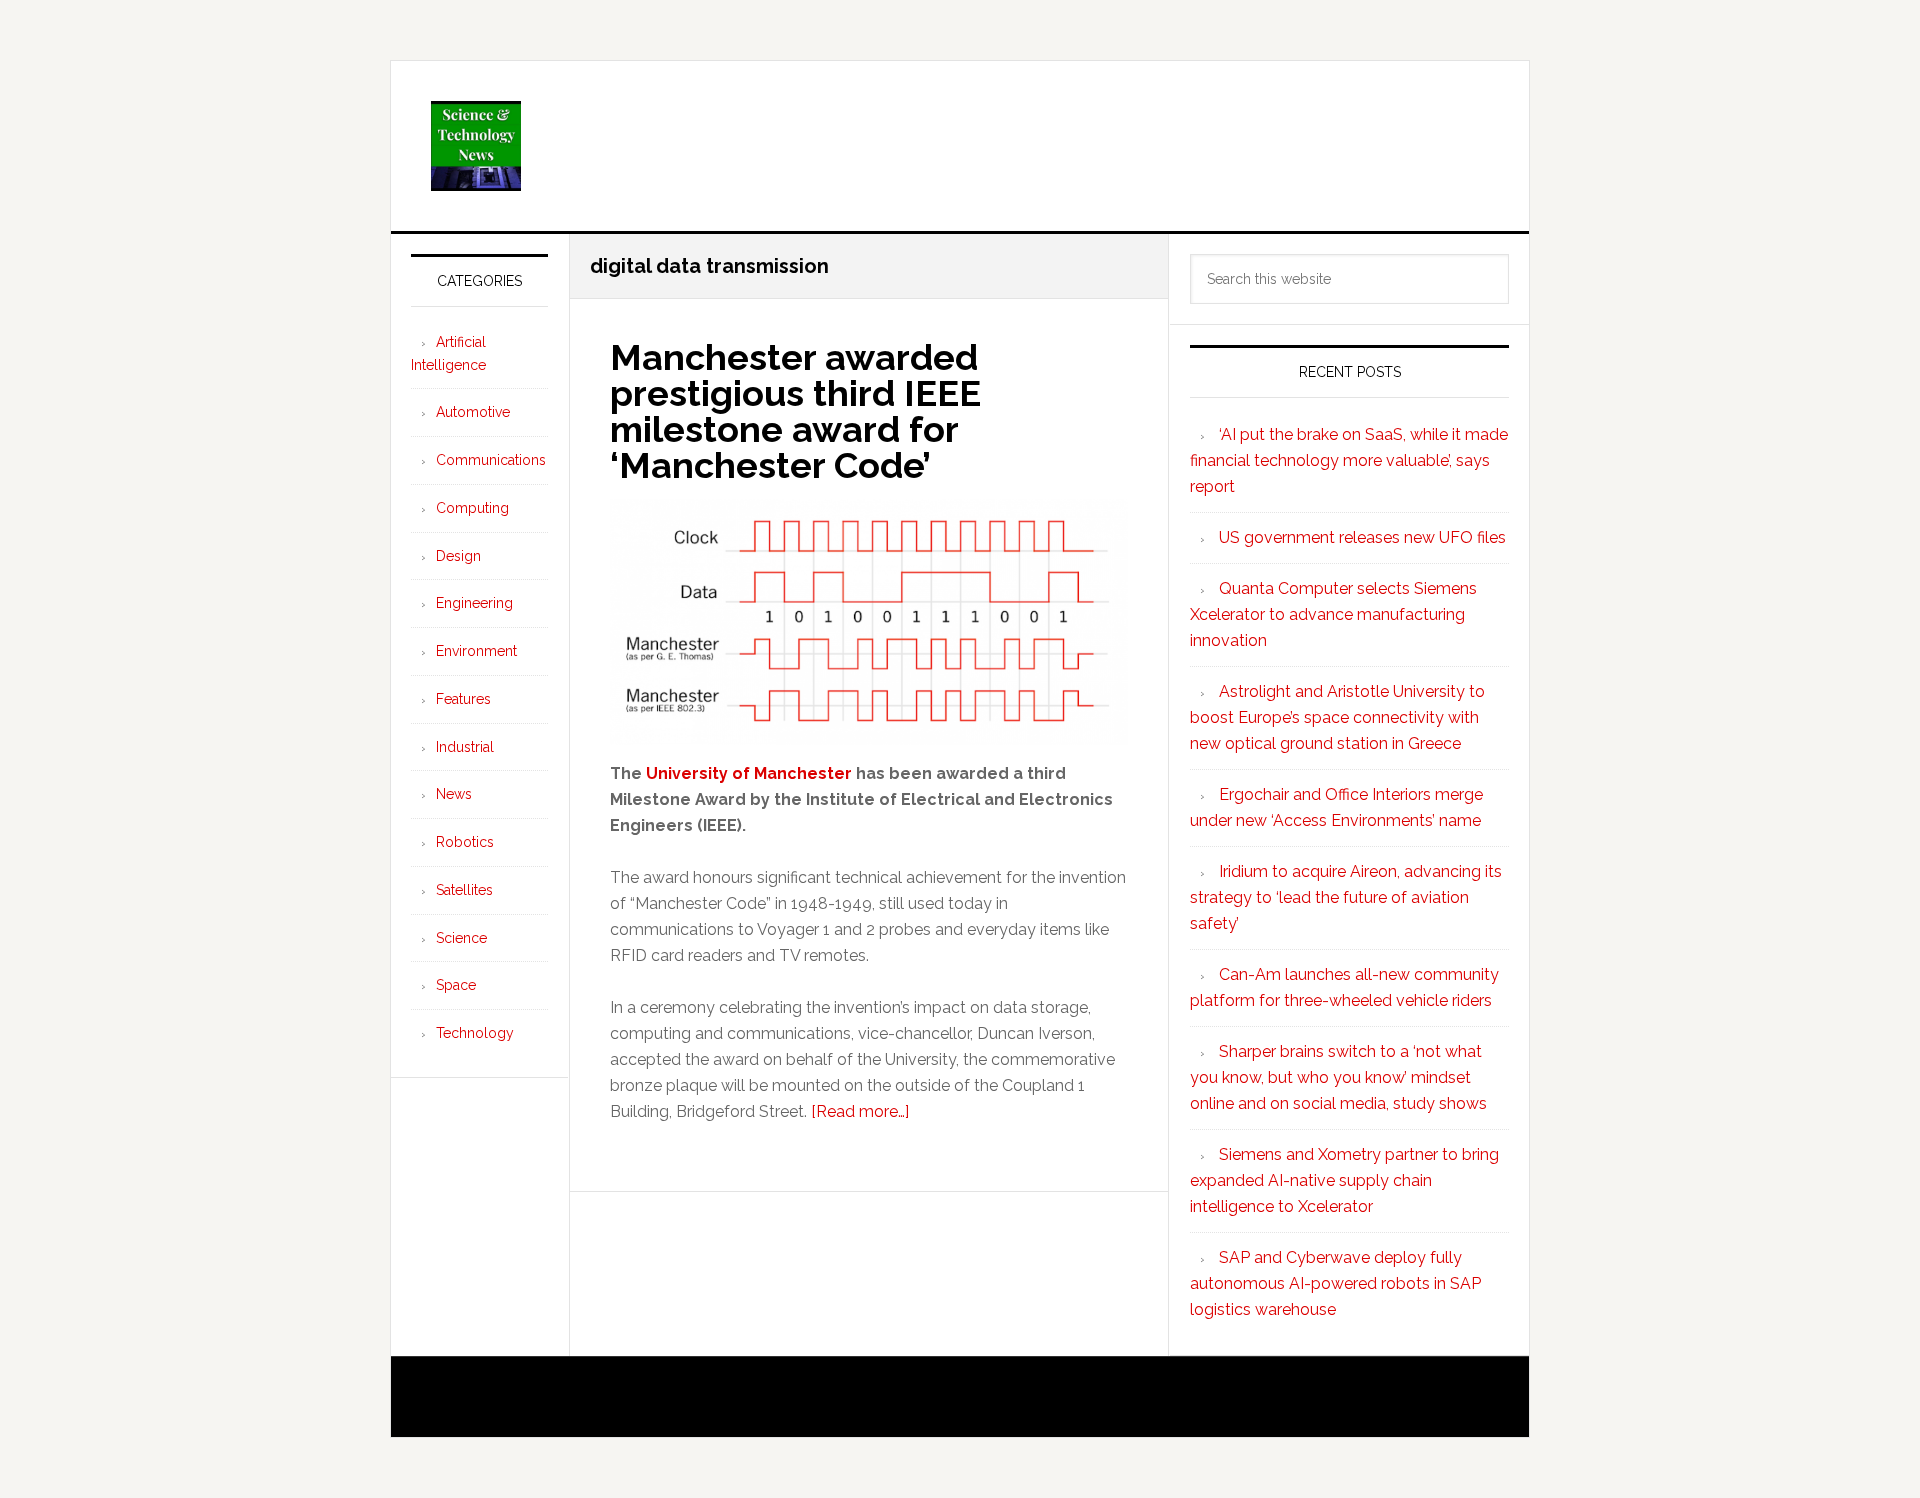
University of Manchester (749, 773)
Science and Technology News (960, 146)
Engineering (474, 603)
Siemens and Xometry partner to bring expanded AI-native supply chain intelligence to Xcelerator (1344, 1180)
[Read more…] (860, 1111)
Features (463, 699)
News (454, 794)
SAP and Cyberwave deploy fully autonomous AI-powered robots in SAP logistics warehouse (1335, 1283)
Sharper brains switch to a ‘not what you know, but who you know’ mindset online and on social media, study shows (1338, 1077)
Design (458, 556)
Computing (472, 508)
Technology (475, 1033)
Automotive (473, 412)
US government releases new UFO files (1362, 537)
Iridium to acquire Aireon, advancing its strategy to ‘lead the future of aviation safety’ (1346, 897)
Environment (476, 651)
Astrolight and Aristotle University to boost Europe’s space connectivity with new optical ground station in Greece (1337, 717)
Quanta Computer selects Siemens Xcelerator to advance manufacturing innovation (1333, 614)
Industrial (465, 747)
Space (456, 985)
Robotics (465, 842)
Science (461, 938)
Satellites (464, 890)
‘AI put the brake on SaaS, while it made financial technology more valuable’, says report (1349, 460)
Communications (491, 460)
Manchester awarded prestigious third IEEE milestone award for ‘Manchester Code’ (795, 411)
